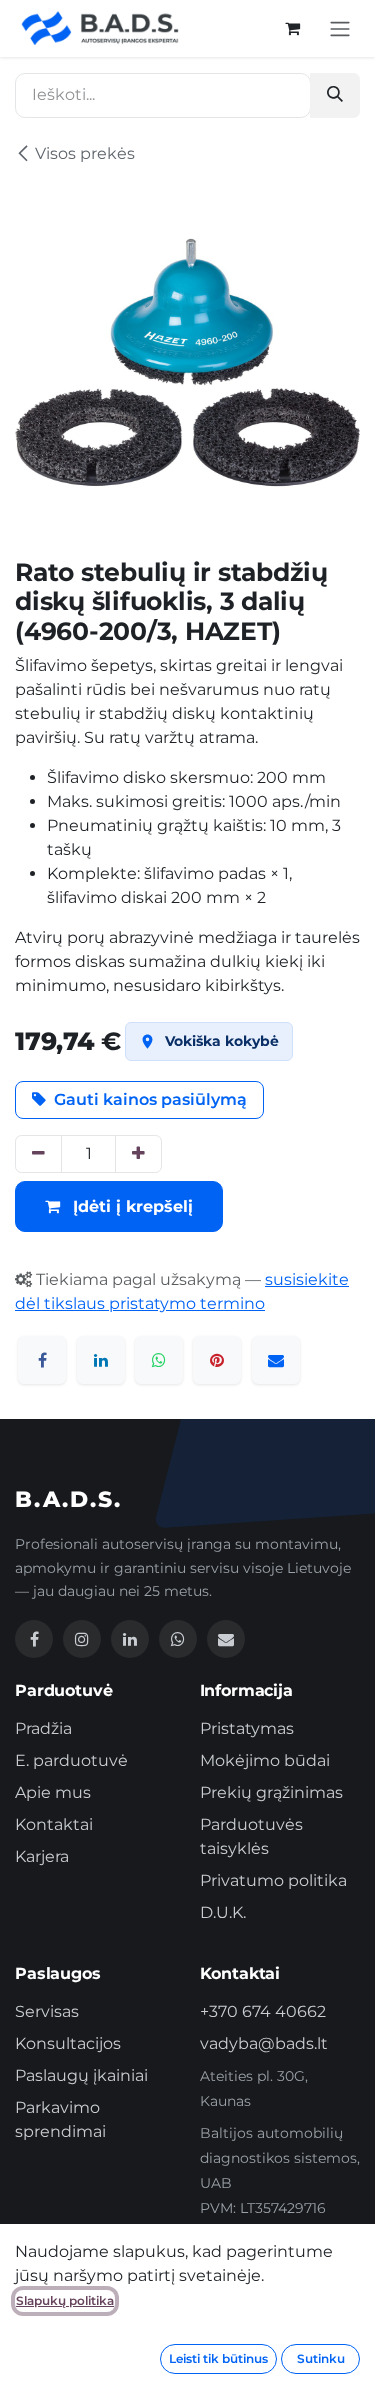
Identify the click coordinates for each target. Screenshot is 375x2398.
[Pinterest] (217, 1360)
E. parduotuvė (71, 1760)
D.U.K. (223, 1912)
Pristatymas (247, 1728)
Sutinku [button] (321, 2358)
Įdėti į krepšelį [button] (130, 1206)
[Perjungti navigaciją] (340, 28)
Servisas (47, 2011)
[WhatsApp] (159, 1360)
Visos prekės (85, 153)
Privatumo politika (273, 1880)
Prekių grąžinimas (271, 1792)
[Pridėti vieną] (138, 1154)
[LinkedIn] (101, 1360)
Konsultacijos (68, 2043)
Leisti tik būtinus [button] (218, 2358)
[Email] (226, 1639)
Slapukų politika (65, 2300)
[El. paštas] (276, 1360)
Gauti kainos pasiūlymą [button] (150, 1099)
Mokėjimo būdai (265, 1760)
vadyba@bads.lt (264, 2043)
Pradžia (43, 1728)
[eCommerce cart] (292, 28)
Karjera (42, 1856)
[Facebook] (42, 1360)
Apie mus (53, 1792)
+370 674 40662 (263, 2011)
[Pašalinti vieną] (38, 1154)
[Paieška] (335, 95)
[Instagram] (82, 1639)
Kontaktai (54, 1824)
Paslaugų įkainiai (81, 2075)
